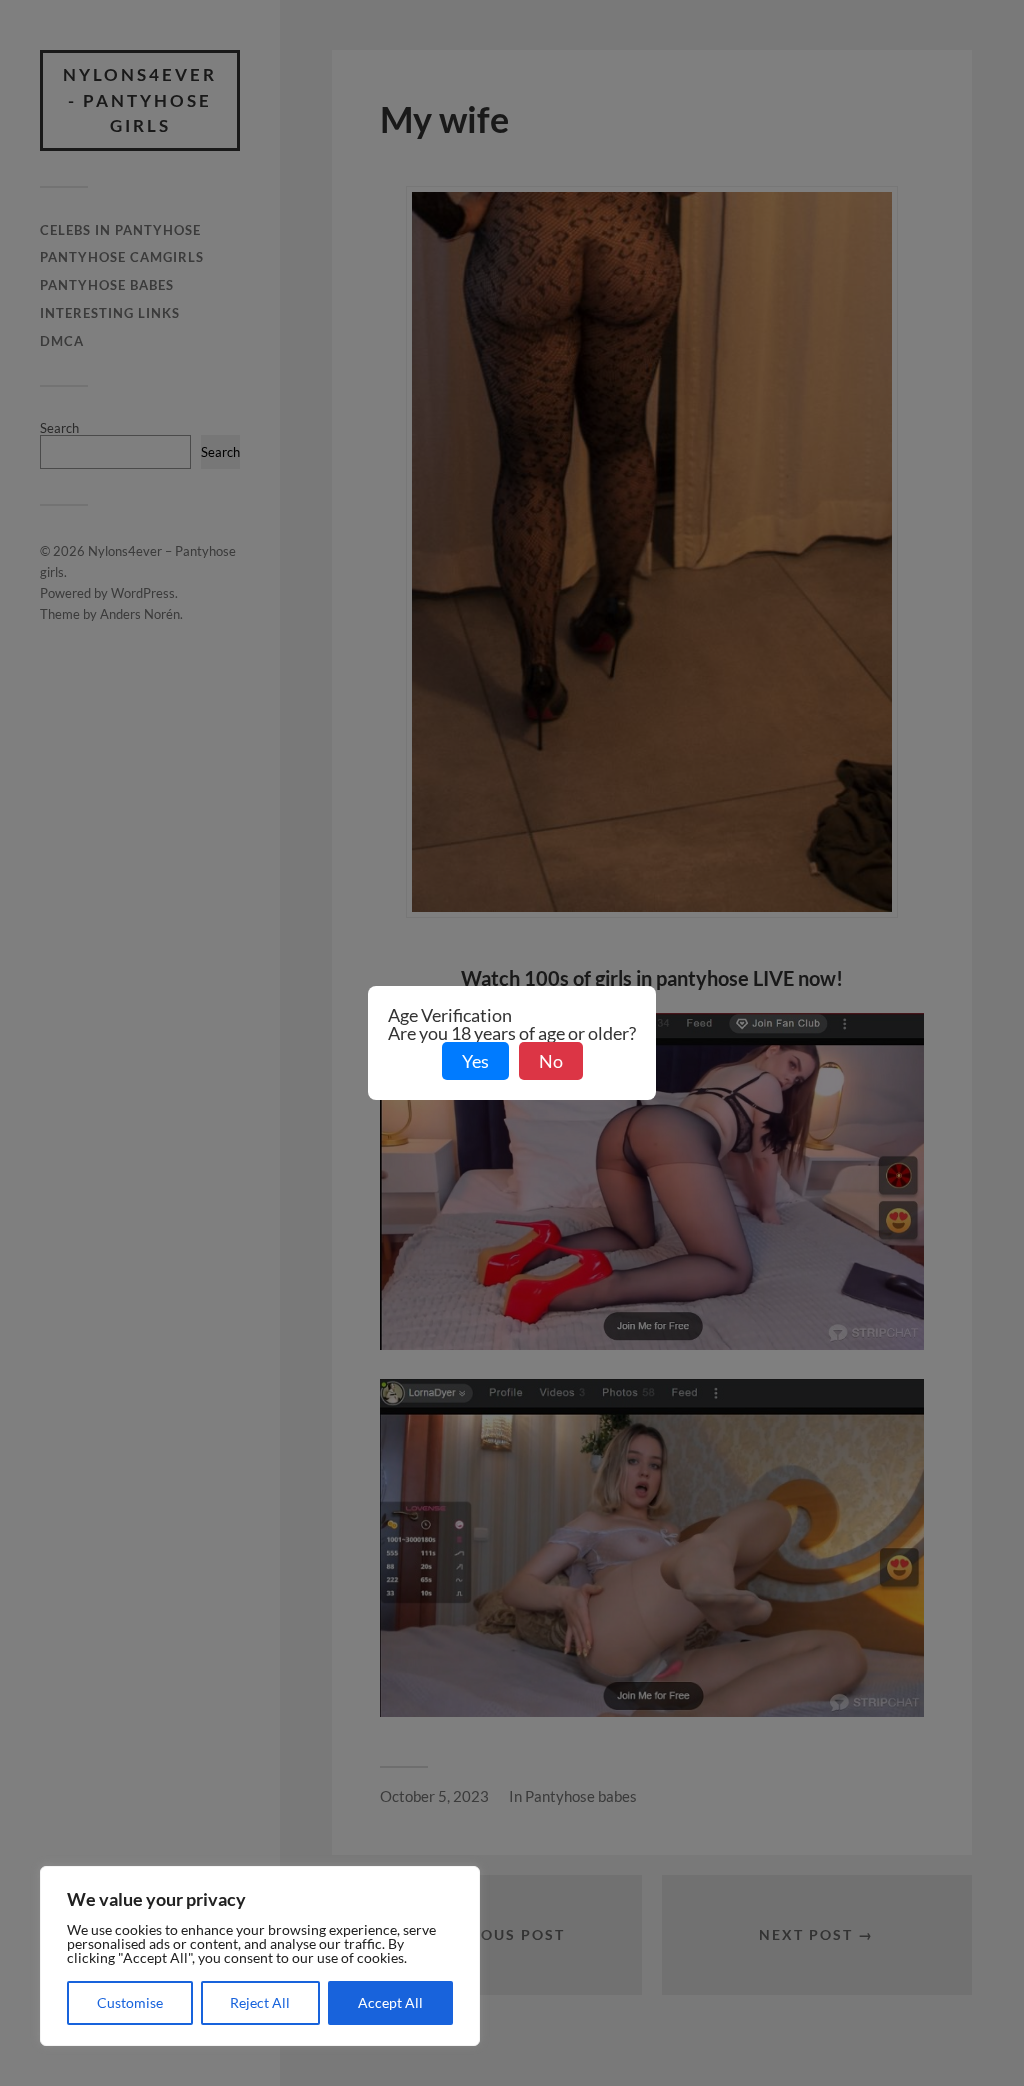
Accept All (390, 2002)
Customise (130, 2002)
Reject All (260, 2002)
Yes (475, 1061)
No (551, 1061)
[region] (260, 1956)
